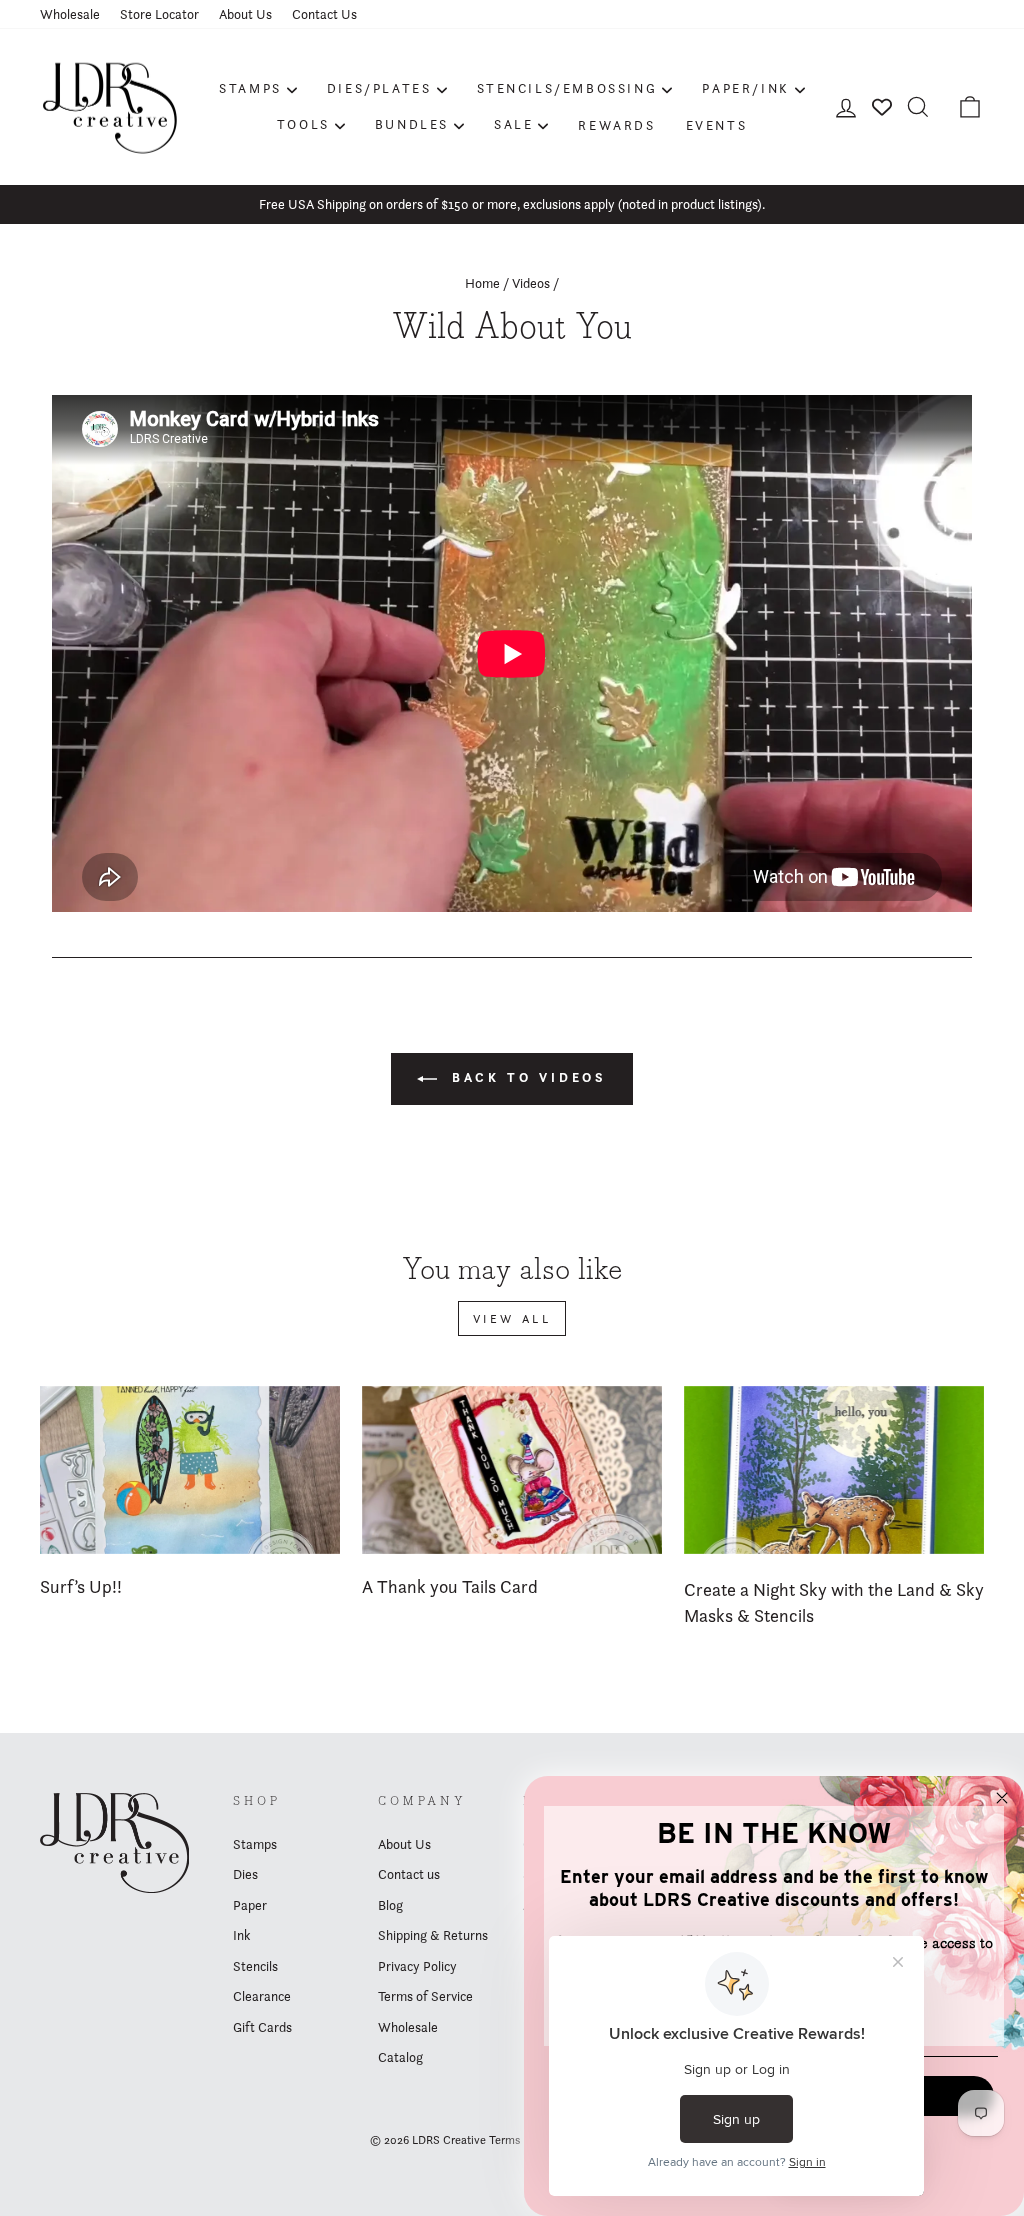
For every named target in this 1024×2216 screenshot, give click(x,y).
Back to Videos (526, 1077)
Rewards (616, 125)
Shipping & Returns (433, 1935)
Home (482, 283)
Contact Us (324, 14)
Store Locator (159, 14)
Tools (303, 124)
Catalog (400, 2057)
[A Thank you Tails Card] (512, 1470)
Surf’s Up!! (81, 1586)
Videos (531, 283)
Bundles (412, 124)
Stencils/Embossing (567, 88)
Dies (245, 1874)
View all (512, 1318)
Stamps (250, 88)
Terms (504, 2139)
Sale (513, 124)
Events (717, 125)
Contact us (409, 1874)
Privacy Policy (417, 1966)
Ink (241, 1935)
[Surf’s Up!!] (190, 1470)
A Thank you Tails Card (450, 1586)
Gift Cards (262, 2027)
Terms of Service (425, 1996)
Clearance (262, 1996)
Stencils (255, 1966)
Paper (250, 1905)
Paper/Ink (745, 88)
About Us (245, 14)
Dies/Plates (379, 88)
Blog (390, 1905)
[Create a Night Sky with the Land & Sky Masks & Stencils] (834, 1470)
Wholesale (70, 14)
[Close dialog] (1002, 1798)
